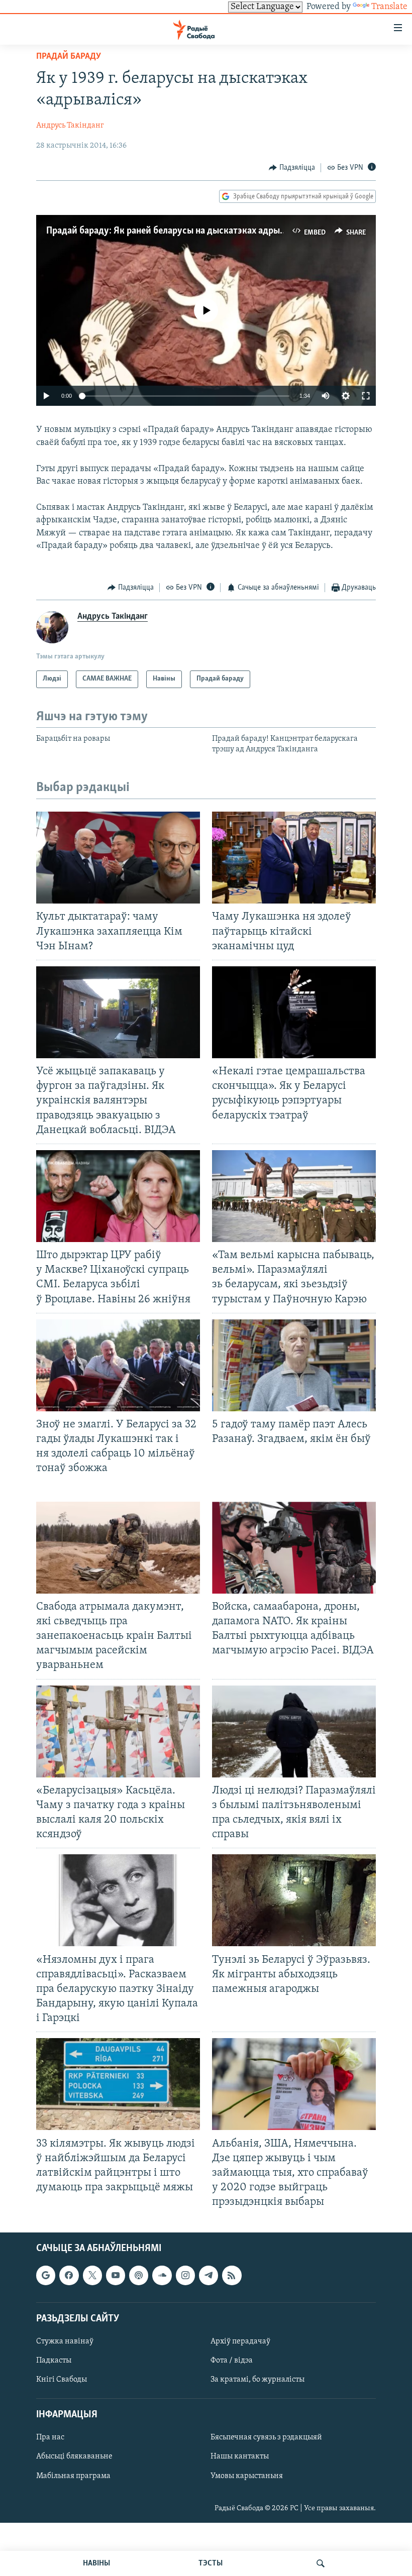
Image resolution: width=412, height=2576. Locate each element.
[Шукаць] (321, 2563)
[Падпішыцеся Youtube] (116, 2276)
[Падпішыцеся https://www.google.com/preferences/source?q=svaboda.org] (46, 2276)
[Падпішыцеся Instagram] (185, 2276)
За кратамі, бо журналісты (257, 2380)
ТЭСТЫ (211, 2563)
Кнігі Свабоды (62, 2380)
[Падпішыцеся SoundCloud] (162, 2276)
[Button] (292, 168)
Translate (389, 7)
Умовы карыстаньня (247, 2476)
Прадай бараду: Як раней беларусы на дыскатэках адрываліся (176, 231)
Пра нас (50, 2438)
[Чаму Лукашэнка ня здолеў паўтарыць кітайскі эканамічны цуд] (294, 858)
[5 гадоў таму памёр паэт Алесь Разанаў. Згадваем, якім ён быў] (294, 1365)
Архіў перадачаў (240, 2341)
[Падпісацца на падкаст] (139, 2276)
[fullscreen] (366, 396)
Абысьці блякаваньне (74, 2457)
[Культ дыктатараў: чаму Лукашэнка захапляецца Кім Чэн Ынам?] (118, 858)
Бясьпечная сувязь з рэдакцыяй (266, 2438)
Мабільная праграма (73, 2476)
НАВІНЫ (96, 2563)
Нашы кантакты (240, 2457)
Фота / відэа (232, 2361)
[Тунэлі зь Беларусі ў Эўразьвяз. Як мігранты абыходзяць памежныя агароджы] (294, 1900)
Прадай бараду (69, 57)
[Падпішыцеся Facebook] (69, 2276)
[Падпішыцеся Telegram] (209, 2276)
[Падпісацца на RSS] (232, 2276)
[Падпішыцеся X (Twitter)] (92, 2276)
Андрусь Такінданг (70, 126)
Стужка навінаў (65, 2341)
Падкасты (54, 2361)
